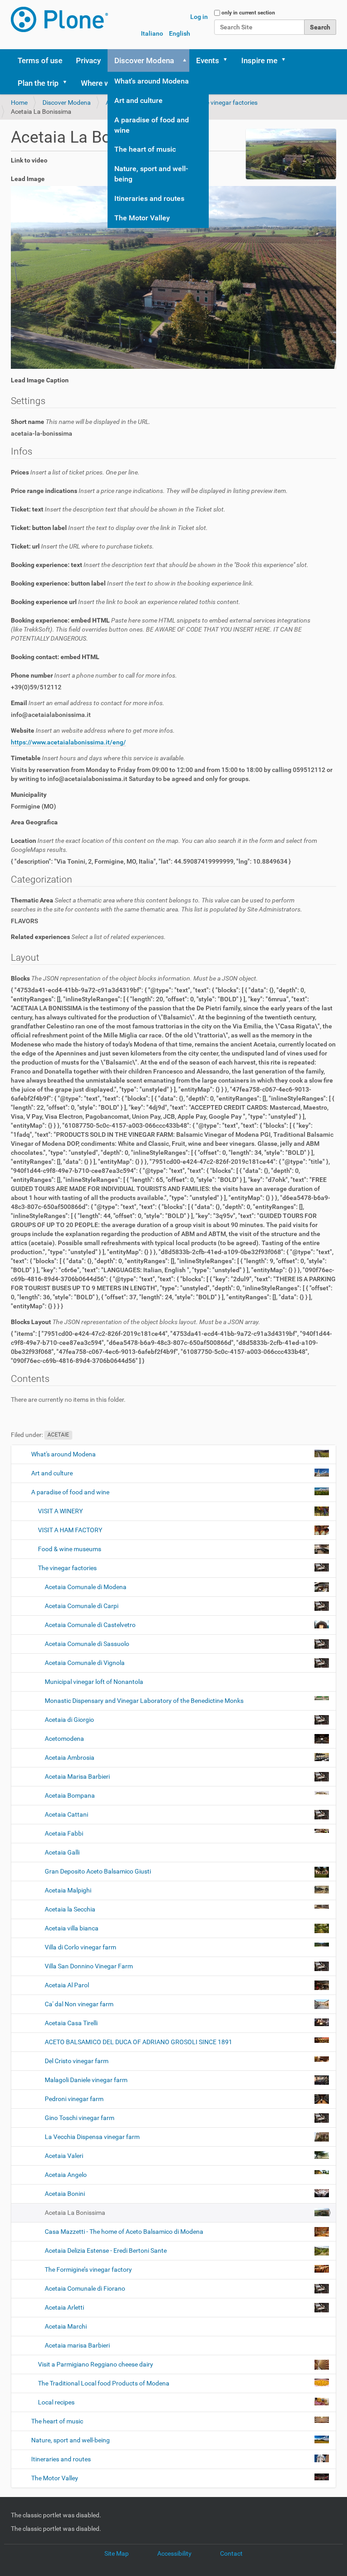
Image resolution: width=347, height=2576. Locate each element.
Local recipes (56, 2402)
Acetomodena (64, 1739)
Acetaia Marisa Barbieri (77, 1776)
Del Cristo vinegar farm (77, 2061)
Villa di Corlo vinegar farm (80, 1947)
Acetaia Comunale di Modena (86, 1587)
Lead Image (28, 179)
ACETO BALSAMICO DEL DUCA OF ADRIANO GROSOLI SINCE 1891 (138, 2042)
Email (88, 703)
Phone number (94, 675)
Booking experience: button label (132, 583)
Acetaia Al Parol (67, 1985)
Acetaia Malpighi (68, 1890)
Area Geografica (34, 822)
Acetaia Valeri (64, 2156)
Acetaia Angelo (66, 2175)
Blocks (134, 978)
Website (93, 730)
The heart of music (145, 149)
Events (208, 60)
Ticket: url (82, 546)
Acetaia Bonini (65, 2194)
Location (164, 845)
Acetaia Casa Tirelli (71, 2023)
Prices (75, 472)
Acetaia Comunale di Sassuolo (87, 1644)
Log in (199, 17)
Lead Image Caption (40, 380)
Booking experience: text (160, 565)
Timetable (98, 758)
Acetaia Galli (61, 1852)
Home (19, 102)
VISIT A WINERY (60, 1511)
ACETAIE (58, 1435)
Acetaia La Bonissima (75, 2213)
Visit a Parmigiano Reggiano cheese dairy (96, 2364)
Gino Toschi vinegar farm (80, 2118)
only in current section (248, 13)
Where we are (104, 83)
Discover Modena (144, 60)
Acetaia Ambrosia (70, 1758)
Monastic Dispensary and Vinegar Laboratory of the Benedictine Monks (144, 1701)
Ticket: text (118, 509)
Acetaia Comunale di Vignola (85, 1663)
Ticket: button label (109, 528)
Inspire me (259, 60)
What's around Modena (152, 81)
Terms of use (40, 60)
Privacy (88, 60)
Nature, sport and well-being (151, 174)
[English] (59, 19)
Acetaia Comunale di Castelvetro (90, 1625)
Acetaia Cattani (66, 1814)
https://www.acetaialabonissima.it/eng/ (68, 742)
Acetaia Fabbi (64, 1833)
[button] (183, 60)
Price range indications (149, 491)
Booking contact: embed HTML (55, 657)
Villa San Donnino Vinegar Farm (89, 1966)
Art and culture (138, 100)
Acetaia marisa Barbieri (77, 2345)
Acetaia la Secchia (70, 1909)
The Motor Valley (142, 218)
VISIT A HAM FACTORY (70, 1530)
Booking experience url (126, 602)
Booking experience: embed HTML (161, 629)
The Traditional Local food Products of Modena (104, 2383)
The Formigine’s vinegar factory (88, 2269)
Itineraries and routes (149, 198)
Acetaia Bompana (70, 1795)
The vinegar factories (228, 102)
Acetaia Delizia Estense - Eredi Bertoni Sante (106, 2251)
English (180, 33)
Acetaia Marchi (65, 2326)
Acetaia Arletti (64, 2307)
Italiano (152, 33)
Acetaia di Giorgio (69, 1720)
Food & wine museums (70, 1549)
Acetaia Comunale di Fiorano (85, 2288)
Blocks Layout (136, 1322)
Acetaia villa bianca (72, 1928)
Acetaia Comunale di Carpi (82, 1606)
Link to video (29, 160)
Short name (81, 422)
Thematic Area (157, 905)
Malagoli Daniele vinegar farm (86, 2080)
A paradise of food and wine (152, 125)
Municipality (29, 795)
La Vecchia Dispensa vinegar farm (92, 2137)
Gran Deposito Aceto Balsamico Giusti (98, 1871)
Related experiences (88, 937)
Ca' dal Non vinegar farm (79, 2004)
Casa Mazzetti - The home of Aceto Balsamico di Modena (124, 2232)
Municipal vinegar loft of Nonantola (93, 1682)
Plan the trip (38, 83)
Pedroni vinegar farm (74, 2099)
